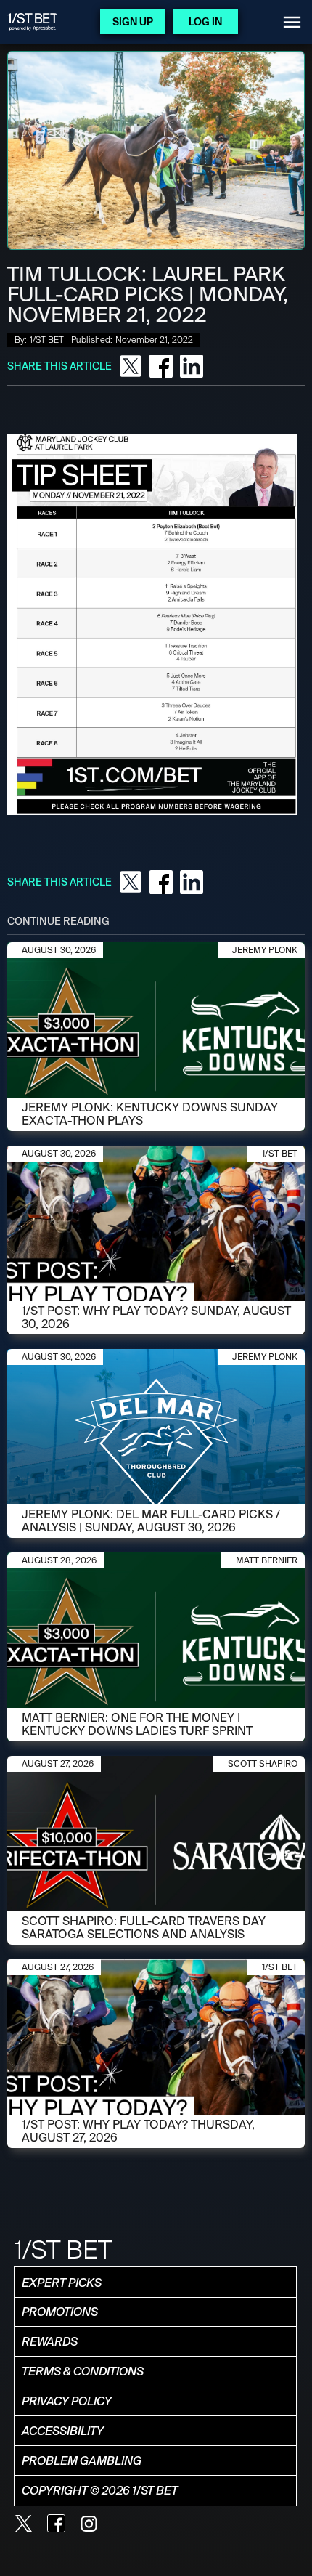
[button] (292, 22)
